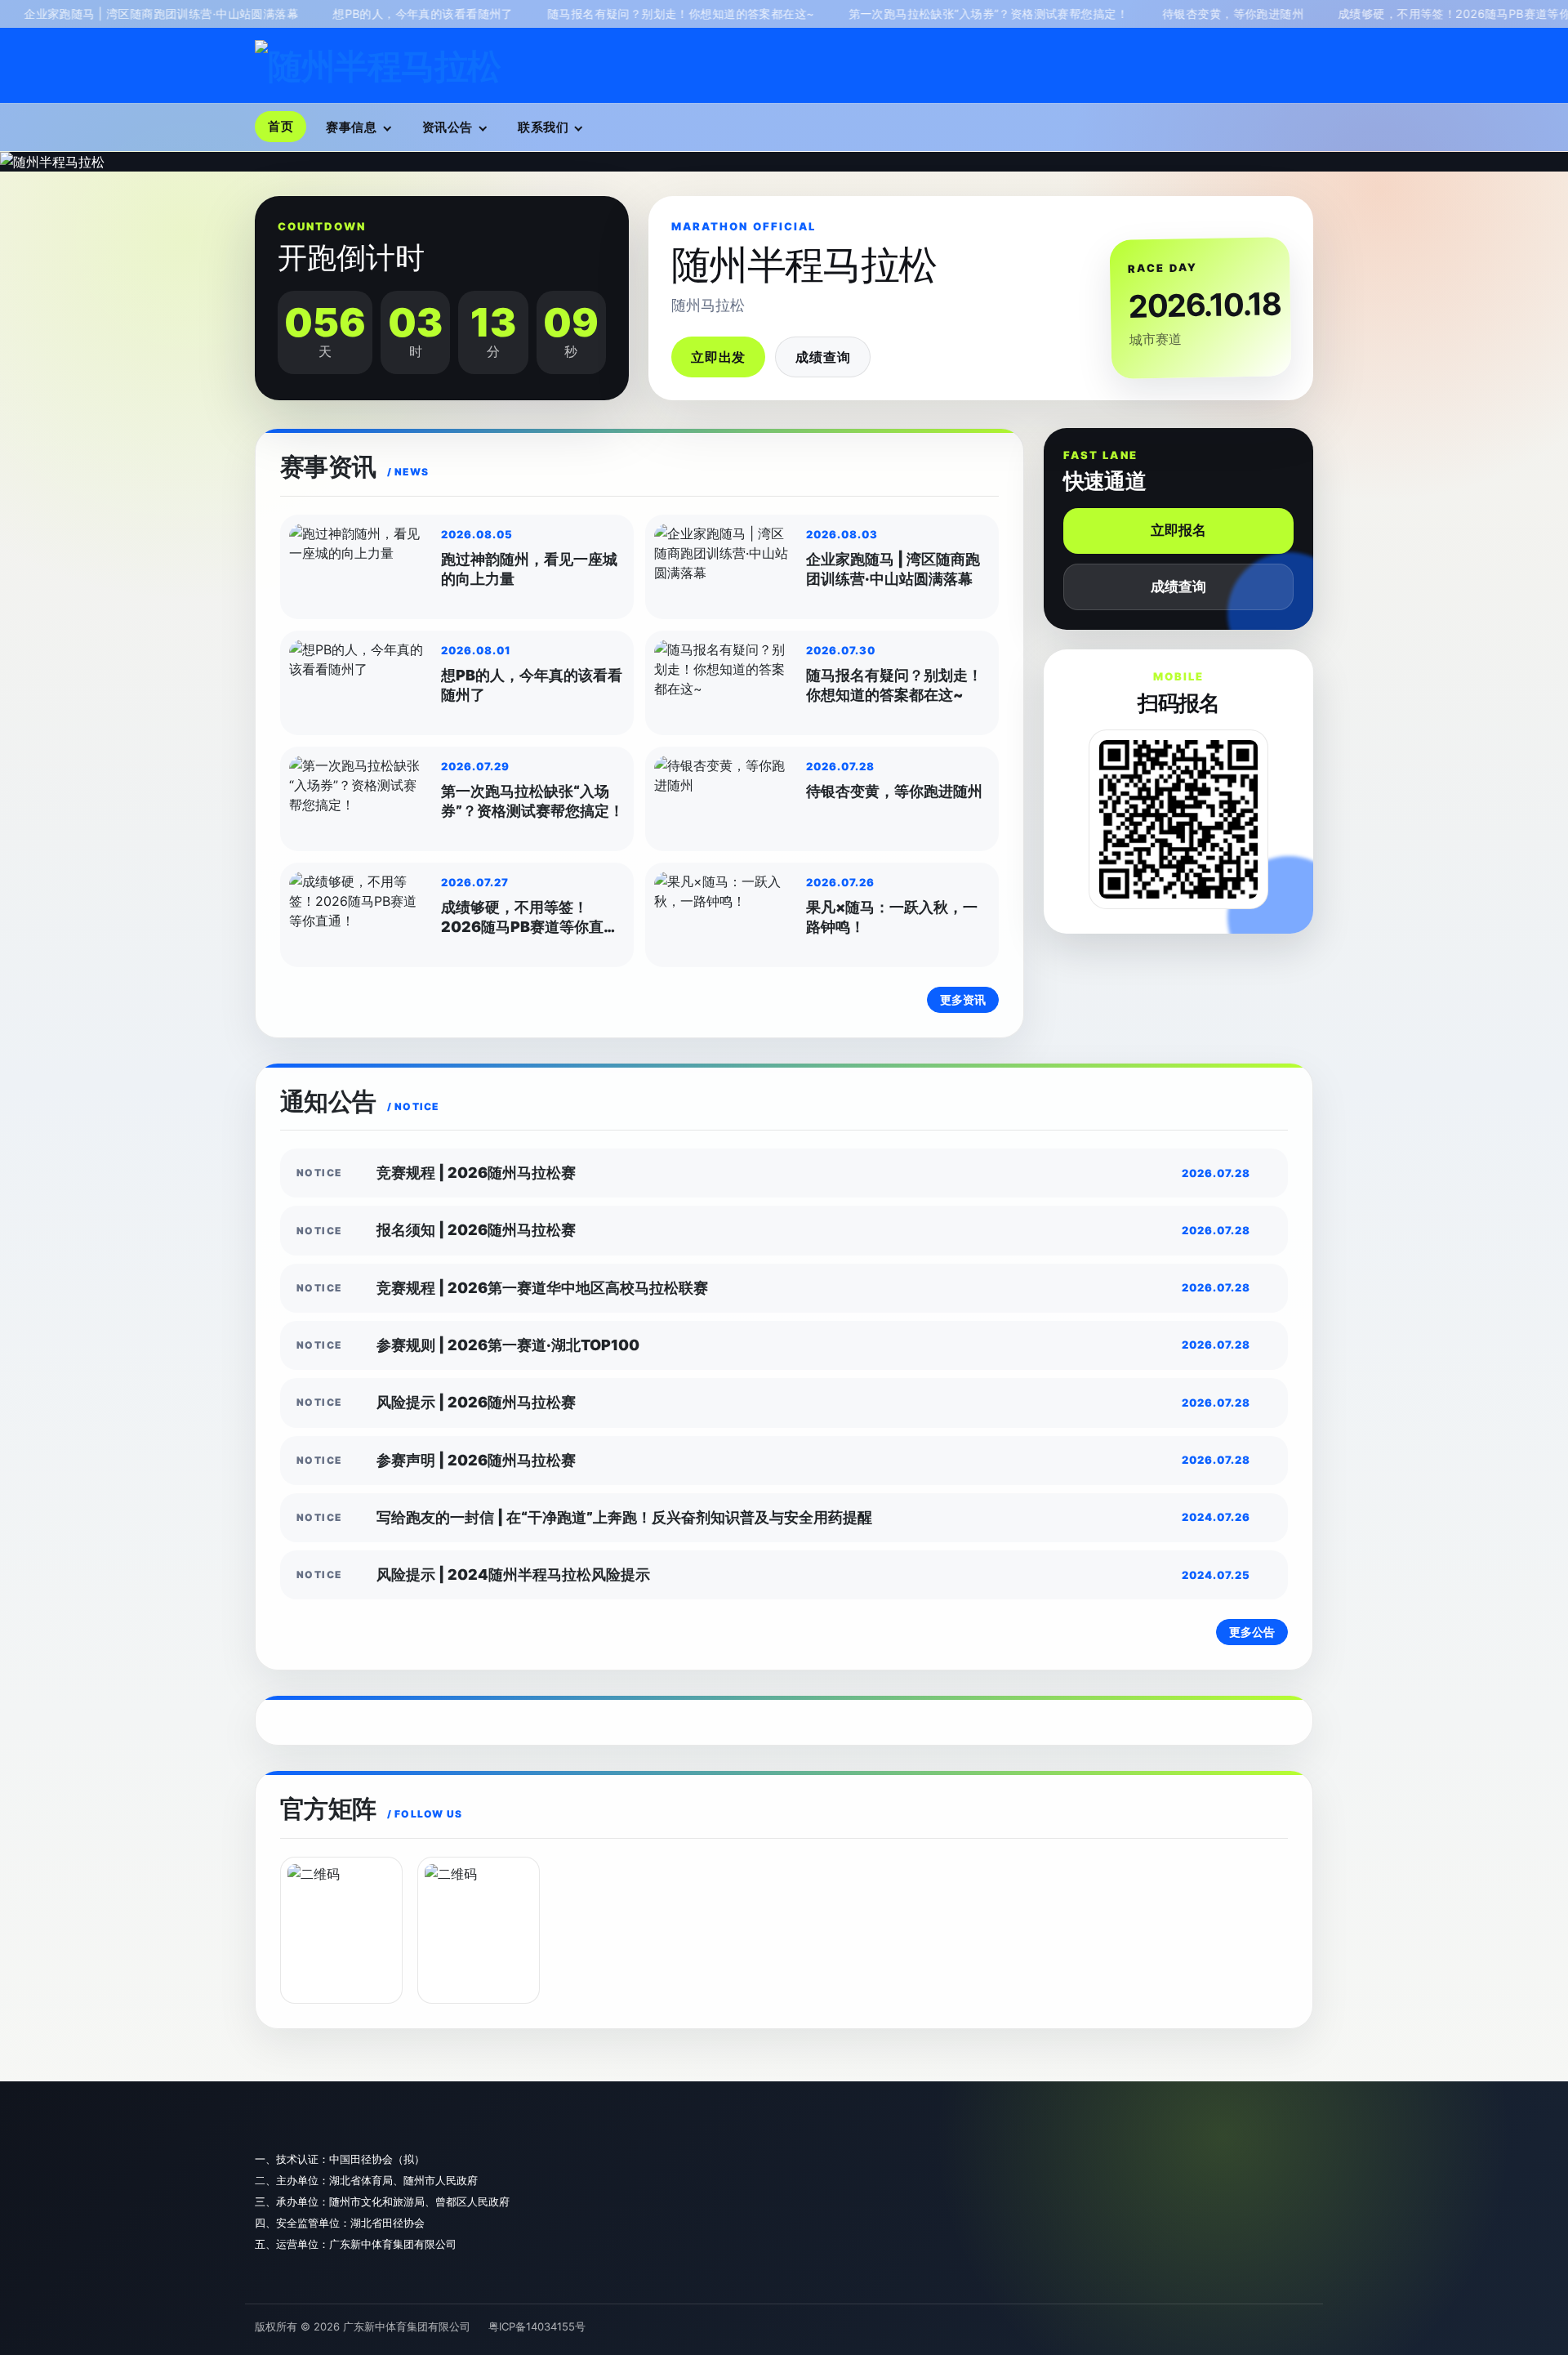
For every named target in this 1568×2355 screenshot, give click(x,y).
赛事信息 (351, 127)
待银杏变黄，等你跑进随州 (1174, 13)
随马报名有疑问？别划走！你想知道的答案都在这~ (622, 13)
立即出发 (718, 357)
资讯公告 (448, 127)
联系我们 (543, 127)
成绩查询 (823, 357)
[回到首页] (378, 66)
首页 (281, 126)
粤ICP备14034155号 (537, 2326)
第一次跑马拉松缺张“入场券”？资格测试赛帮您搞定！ (929, 13)
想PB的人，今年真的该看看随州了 (364, 13)
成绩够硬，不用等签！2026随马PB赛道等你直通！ (1413, 13)
